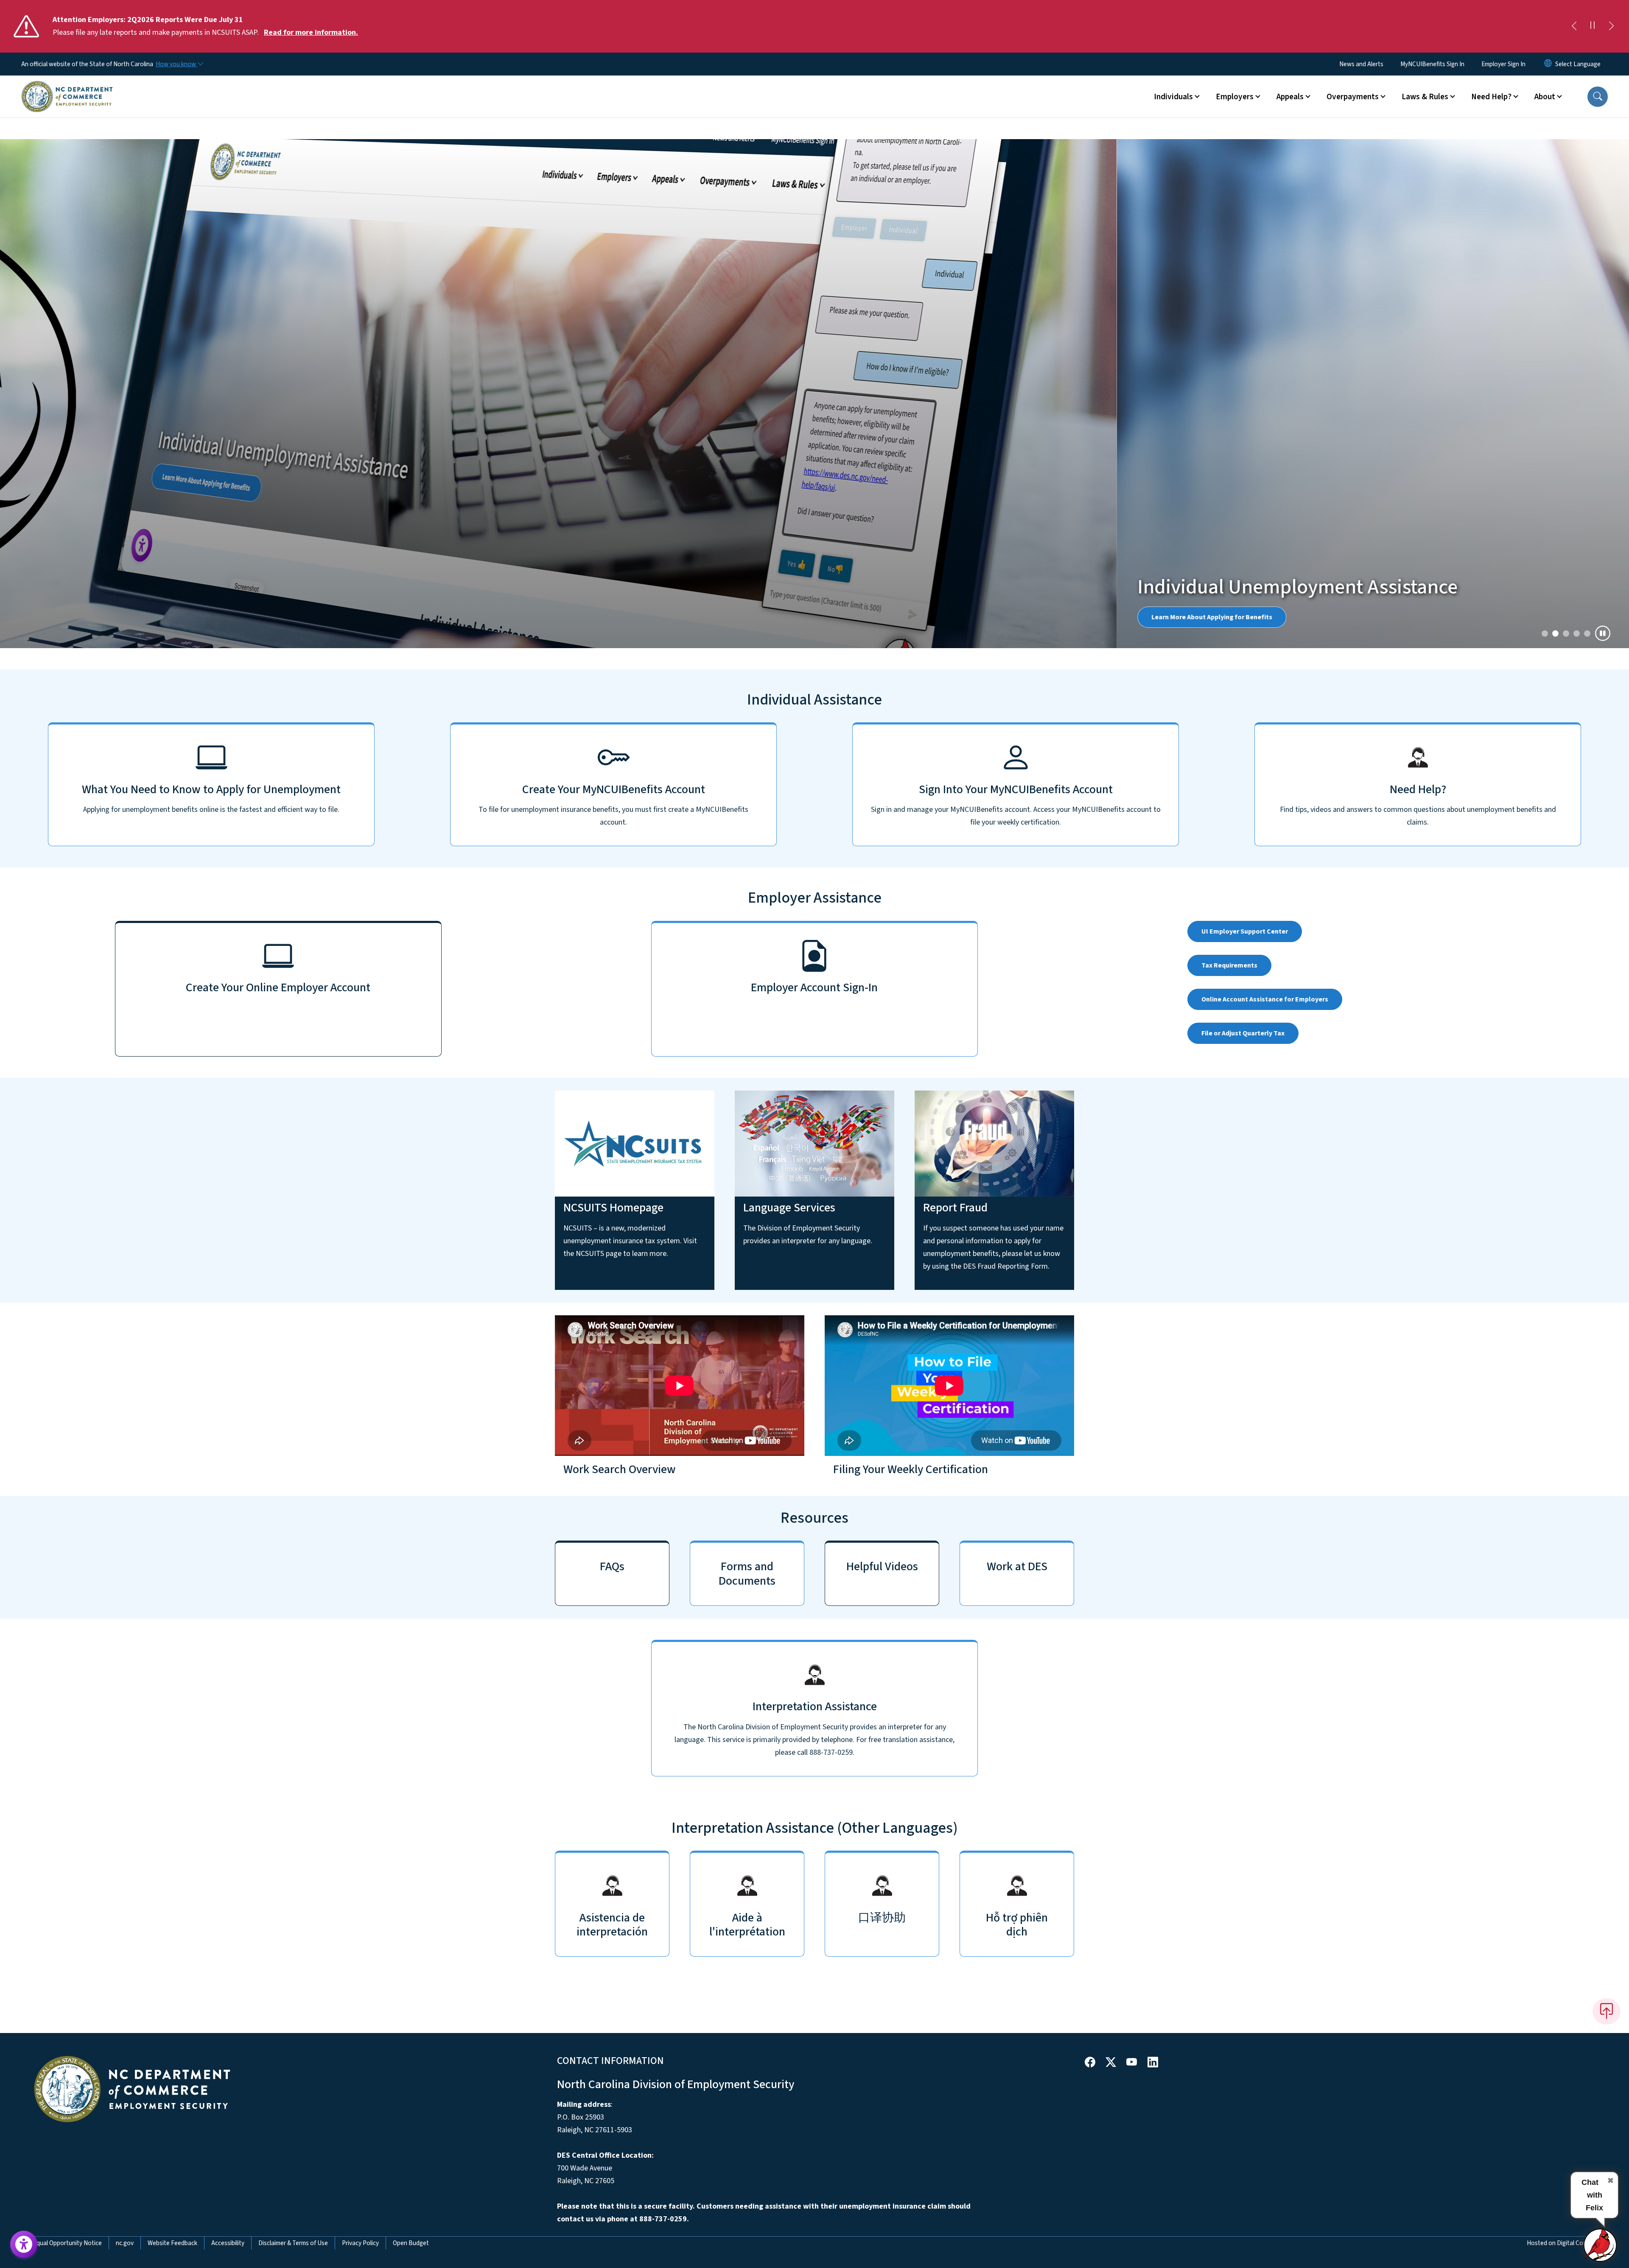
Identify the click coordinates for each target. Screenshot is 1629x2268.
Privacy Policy (360, 1747)
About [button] (1545, 97)
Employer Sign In (1503, 64)
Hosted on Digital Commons (1565, 1747)
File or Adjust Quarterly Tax (1243, 537)
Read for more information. (311, 32)
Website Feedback (172, 1747)
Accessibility (228, 1747)
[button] (1598, 97)
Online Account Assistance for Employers (1265, 503)
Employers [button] (1235, 97)
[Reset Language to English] (1548, 64)
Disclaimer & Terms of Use (293, 1747)
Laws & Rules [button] (1425, 97)
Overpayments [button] (1353, 97)
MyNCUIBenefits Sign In (1432, 64)
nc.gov (125, 1747)
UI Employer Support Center (1245, 435)
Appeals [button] (1290, 97)
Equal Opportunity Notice (67, 1747)
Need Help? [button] (1491, 97)
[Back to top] (1607, 1515)
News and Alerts (1361, 64)
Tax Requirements (1229, 469)
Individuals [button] (1173, 97)
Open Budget (411, 1747)
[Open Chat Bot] (1601, 2245)
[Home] (67, 87)
